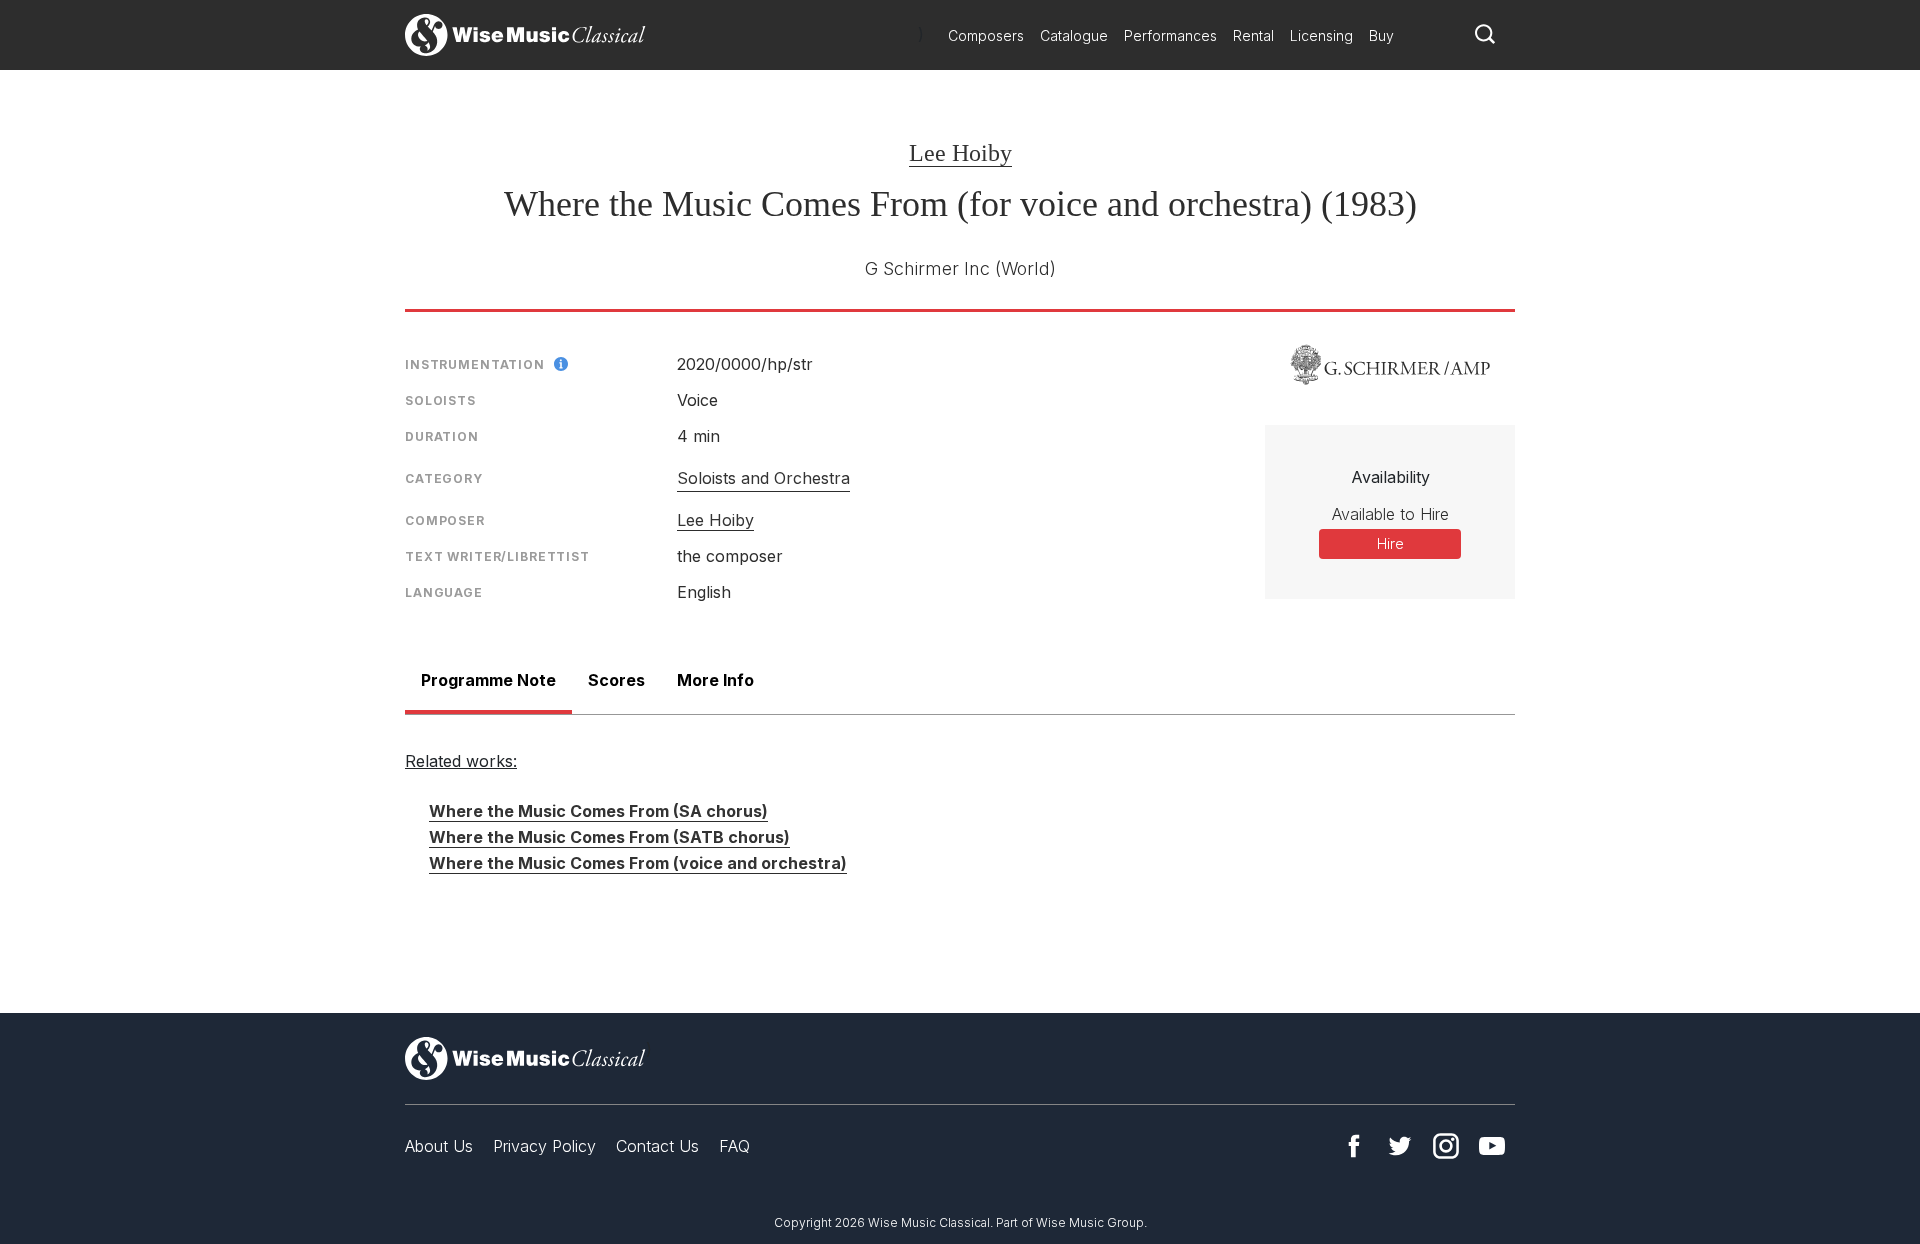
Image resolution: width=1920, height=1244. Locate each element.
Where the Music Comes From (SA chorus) (598, 811)
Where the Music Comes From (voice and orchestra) (638, 863)
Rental (1253, 35)
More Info (715, 680)
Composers (986, 35)
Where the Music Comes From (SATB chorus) (609, 837)
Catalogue (1074, 35)
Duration (442, 436)
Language (444, 592)
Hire (1390, 543)
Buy (1381, 35)
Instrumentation (475, 364)
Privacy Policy (544, 1146)
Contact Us (657, 1146)
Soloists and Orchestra (763, 478)
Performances (1170, 35)
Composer (445, 520)
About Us (439, 1146)
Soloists (440, 400)
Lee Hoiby (960, 153)
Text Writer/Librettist (497, 556)
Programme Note (488, 680)
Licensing (1321, 35)
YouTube (1492, 1146)
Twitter (1400, 1146)
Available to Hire (1390, 514)
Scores (616, 680)
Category (444, 478)
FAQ (734, 1146)
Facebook (1354, 1146)
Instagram (1446, 1146)
